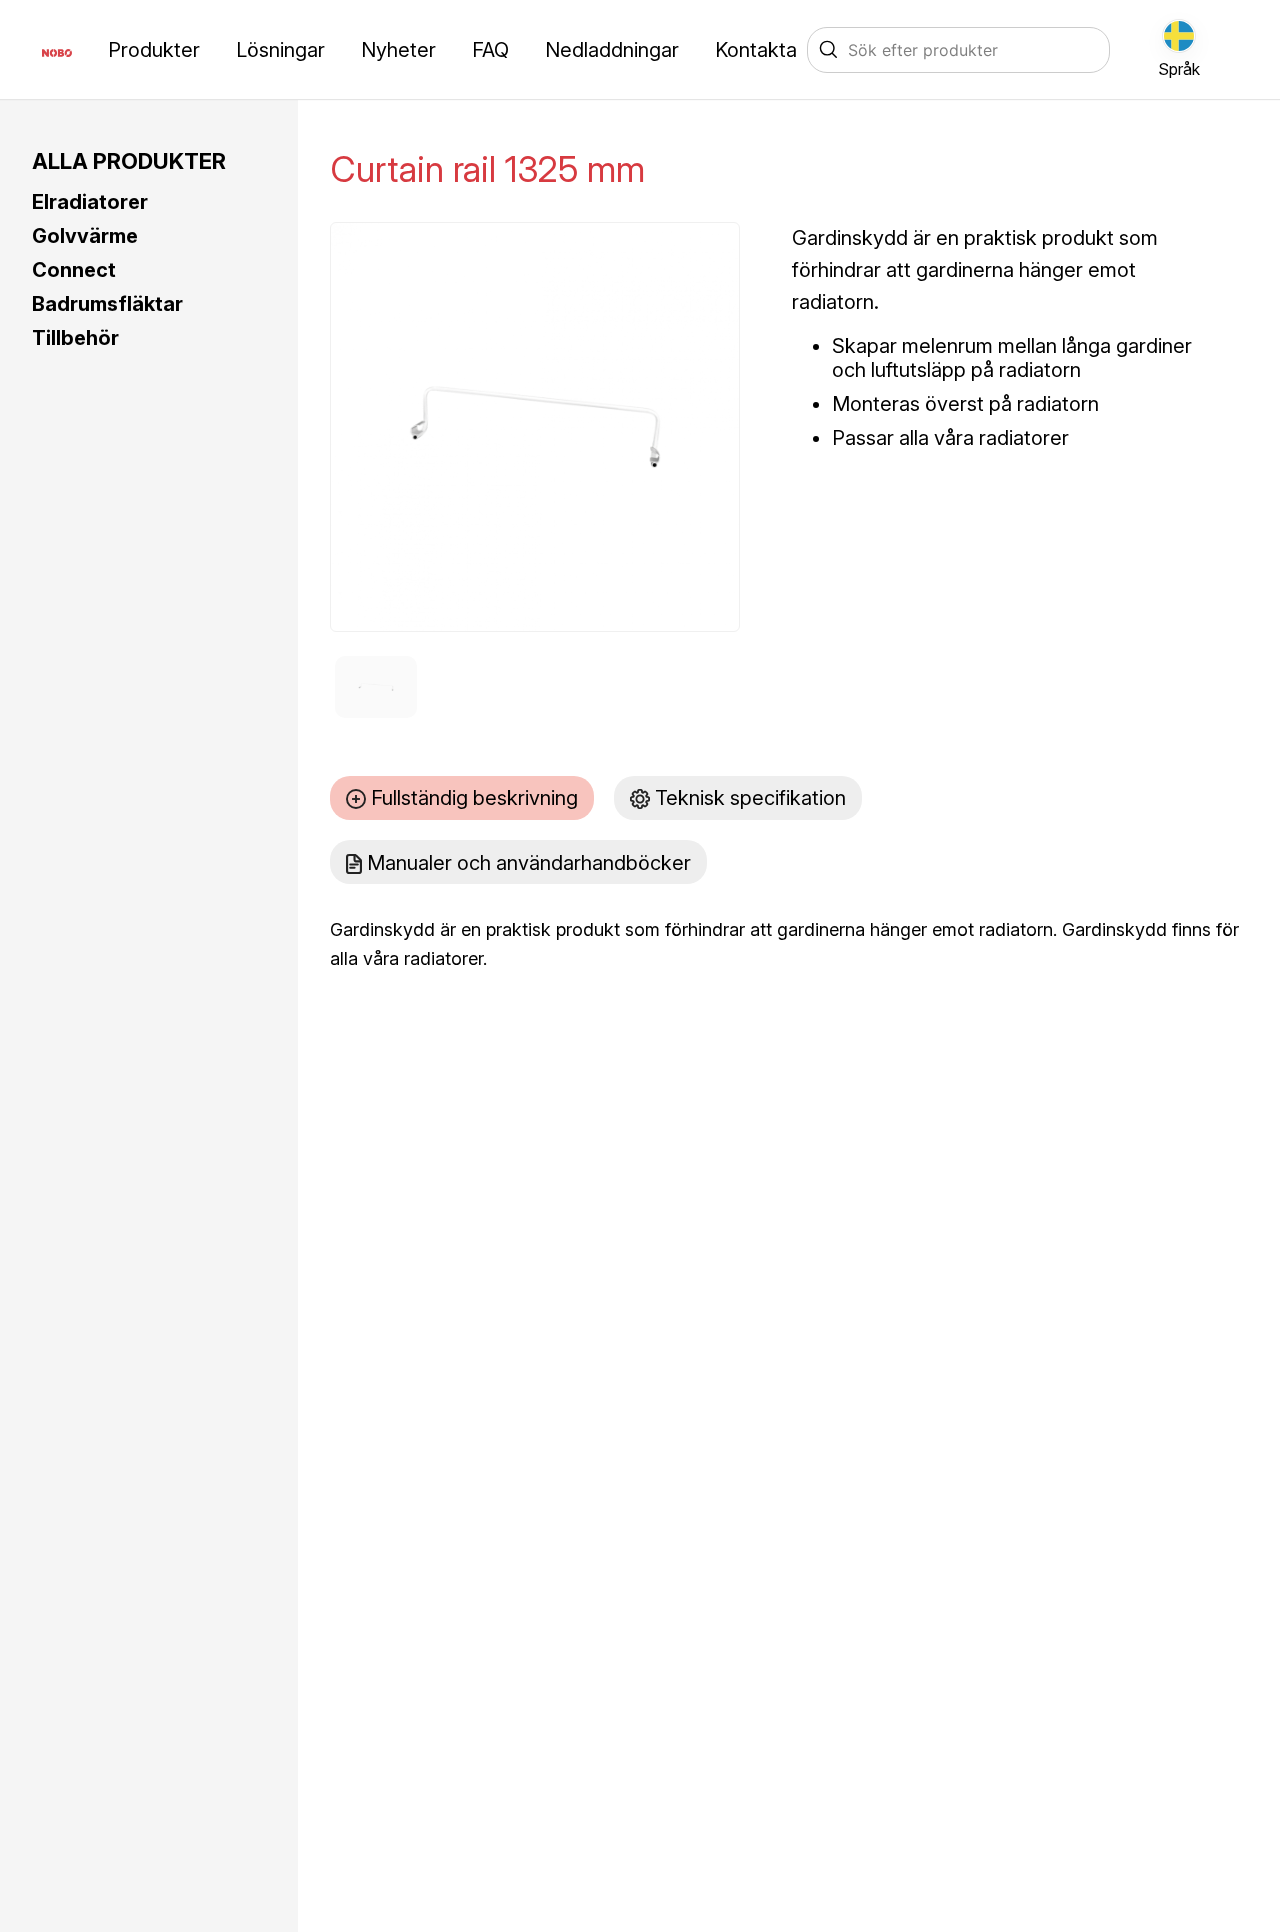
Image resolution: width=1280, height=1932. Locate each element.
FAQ (490, 50)
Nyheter (398, 50)
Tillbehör (75, 338)
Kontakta (756, 50)
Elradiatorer (90, 202)
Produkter (154, 50)
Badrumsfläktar (107, 304)
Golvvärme (85, 236)
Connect (74, 270)
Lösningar (280, 50)
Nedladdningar (612, 50)
